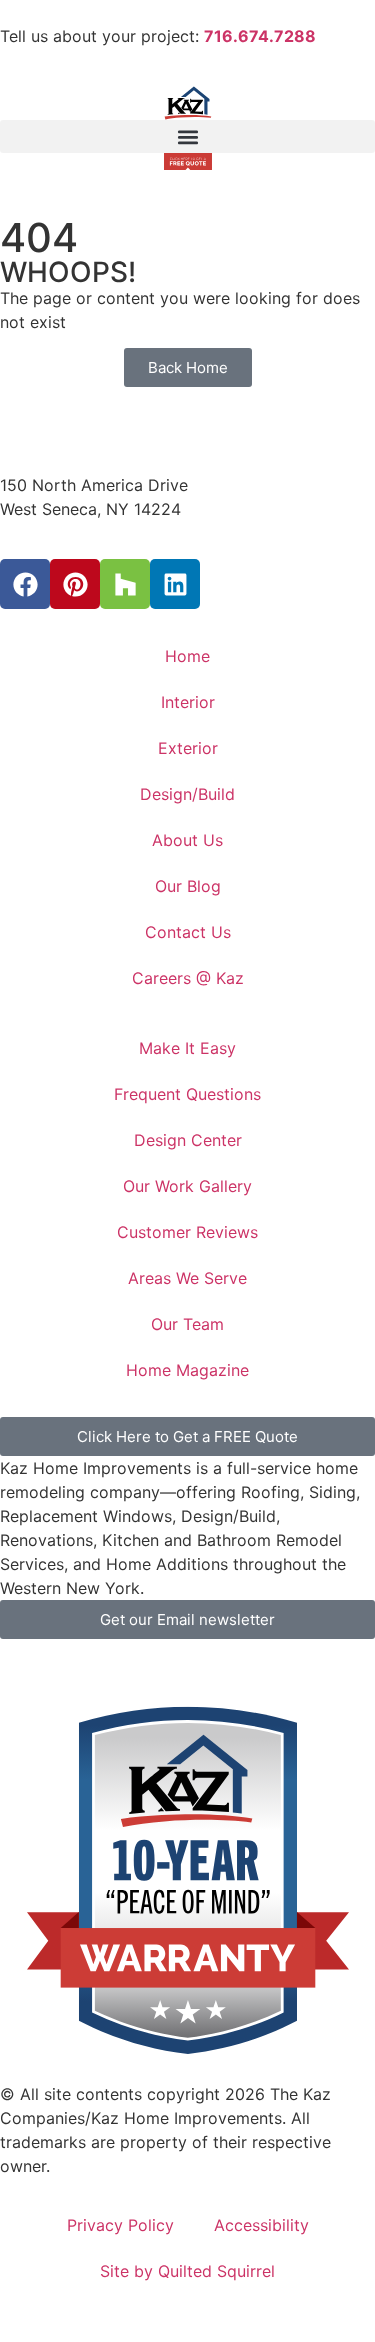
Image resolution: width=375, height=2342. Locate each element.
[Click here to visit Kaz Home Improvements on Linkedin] (175, 584)
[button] (187, 136)
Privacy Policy (120, 2225)
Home (187, 656)
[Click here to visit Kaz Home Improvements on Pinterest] (75, 584)
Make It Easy (187, 1048)
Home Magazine (187, 1370)
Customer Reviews (187, 1232)
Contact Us (188, 932)
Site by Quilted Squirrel (187, 2271)
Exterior (188, 748)
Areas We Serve (187, 1278)
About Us (187, 840)
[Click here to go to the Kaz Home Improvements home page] (188, 454)
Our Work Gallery (187, 1186)
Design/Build (187, 794)
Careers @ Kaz (188, 978)
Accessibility (261, 2225)
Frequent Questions (187, 1094)
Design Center (188, 1140)
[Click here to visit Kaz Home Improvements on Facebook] (25, 584)
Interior (188, 702)
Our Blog (188, 886)
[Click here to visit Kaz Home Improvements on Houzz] (125, 584)
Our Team (187, 1324)
